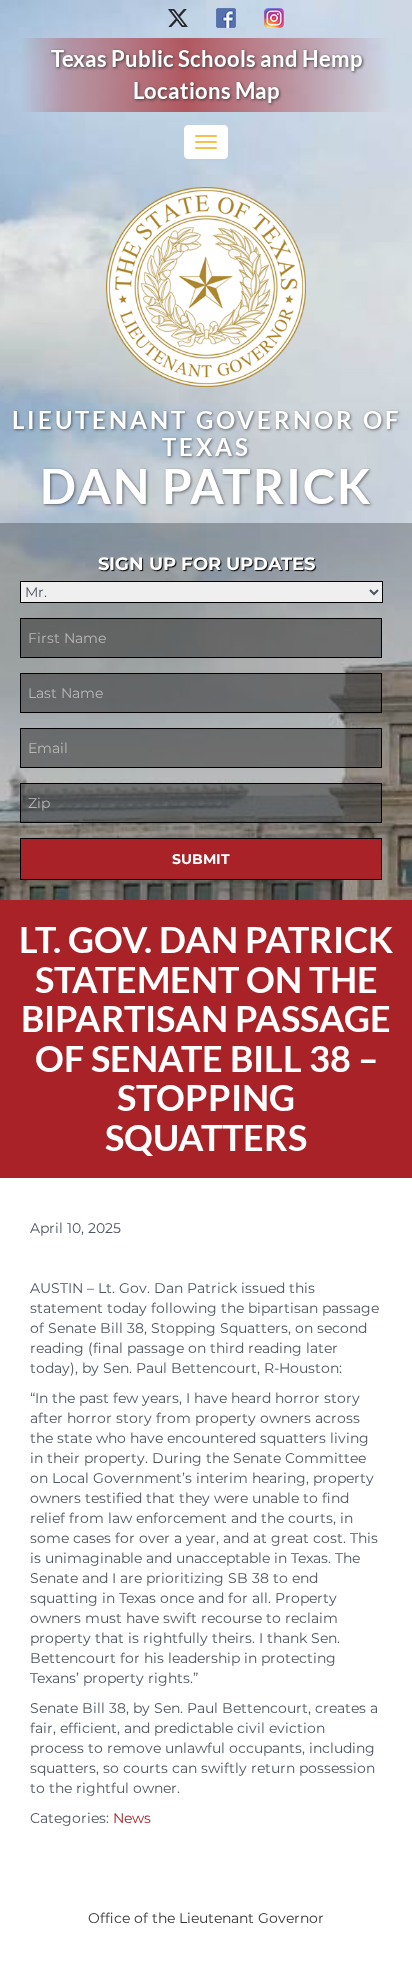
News (132, 1818)
